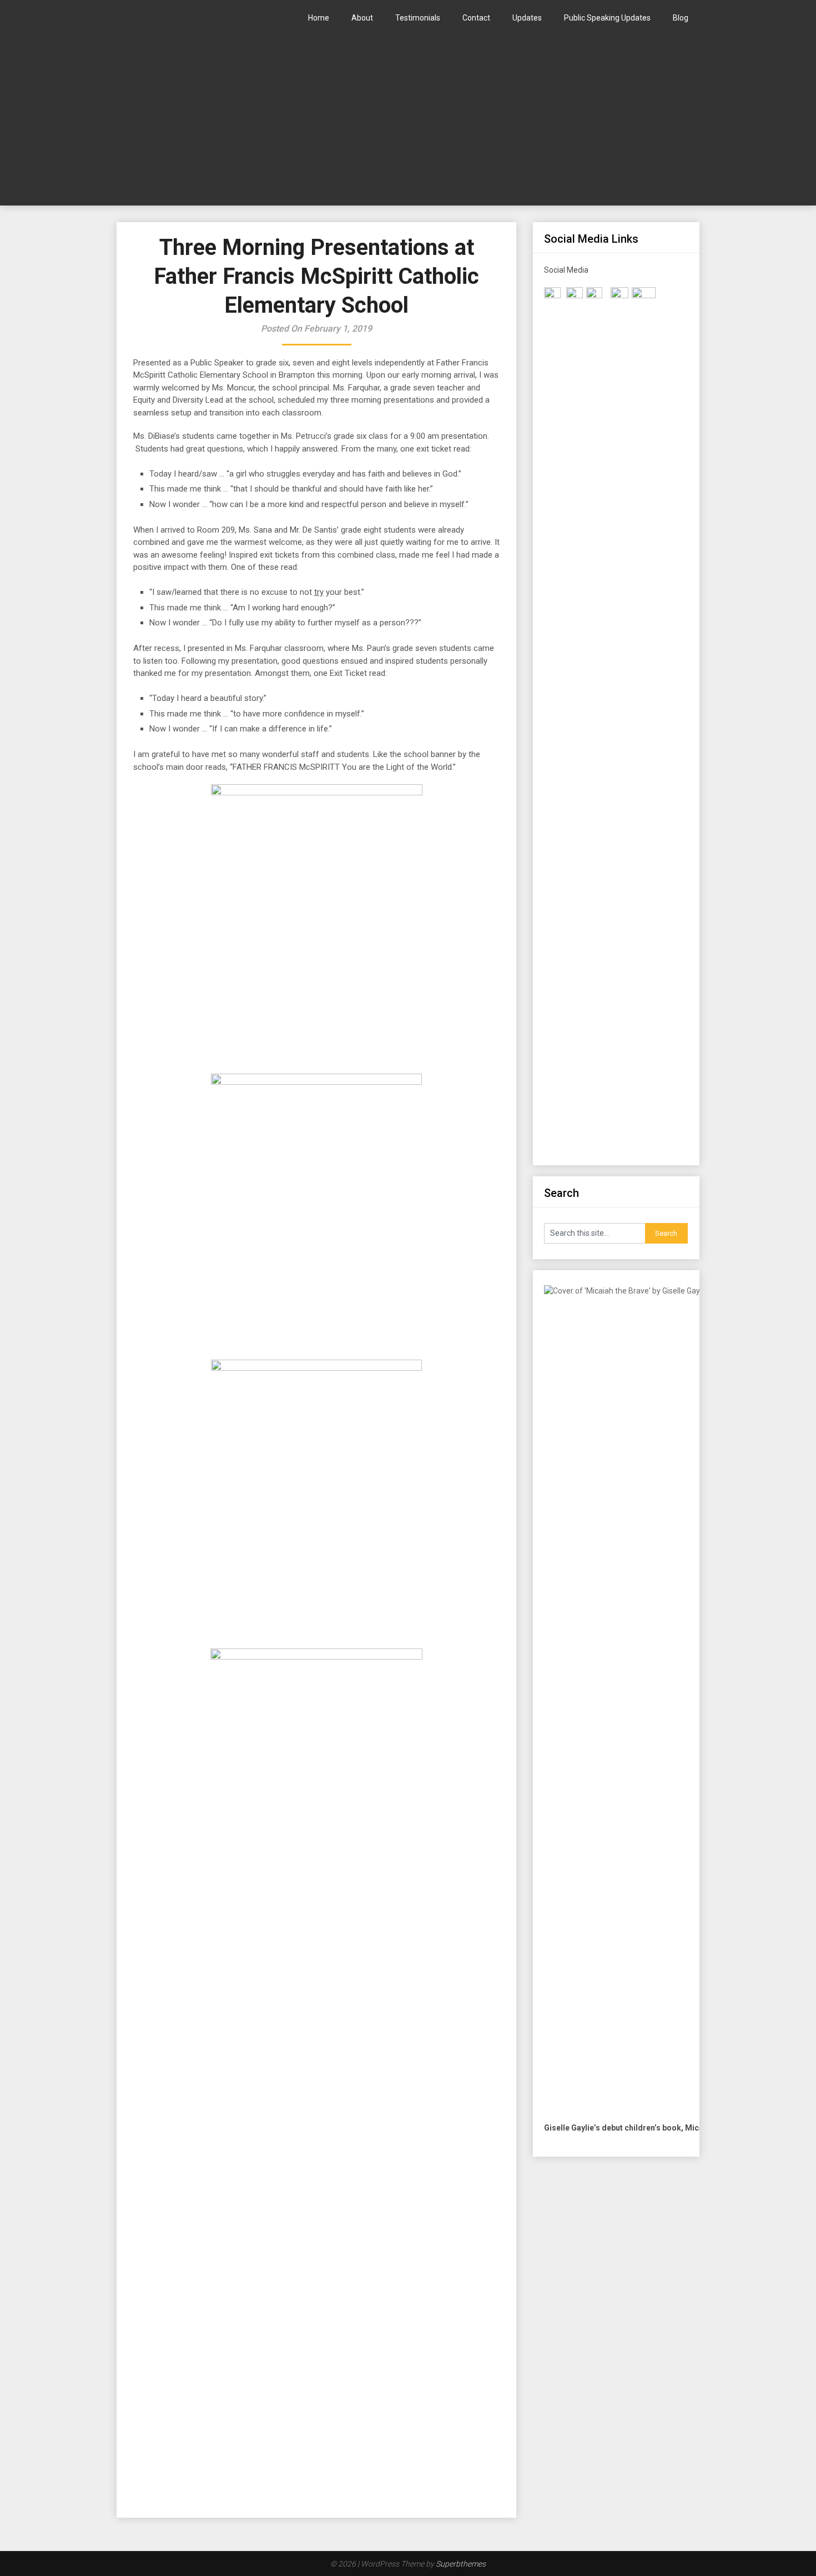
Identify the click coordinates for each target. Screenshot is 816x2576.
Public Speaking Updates (607, 18)
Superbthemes (461, 2564)
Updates (527, 18)
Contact (476, 18)
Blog (681, 18)
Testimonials (418, 18)
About (362, 18)
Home (319, 18)
